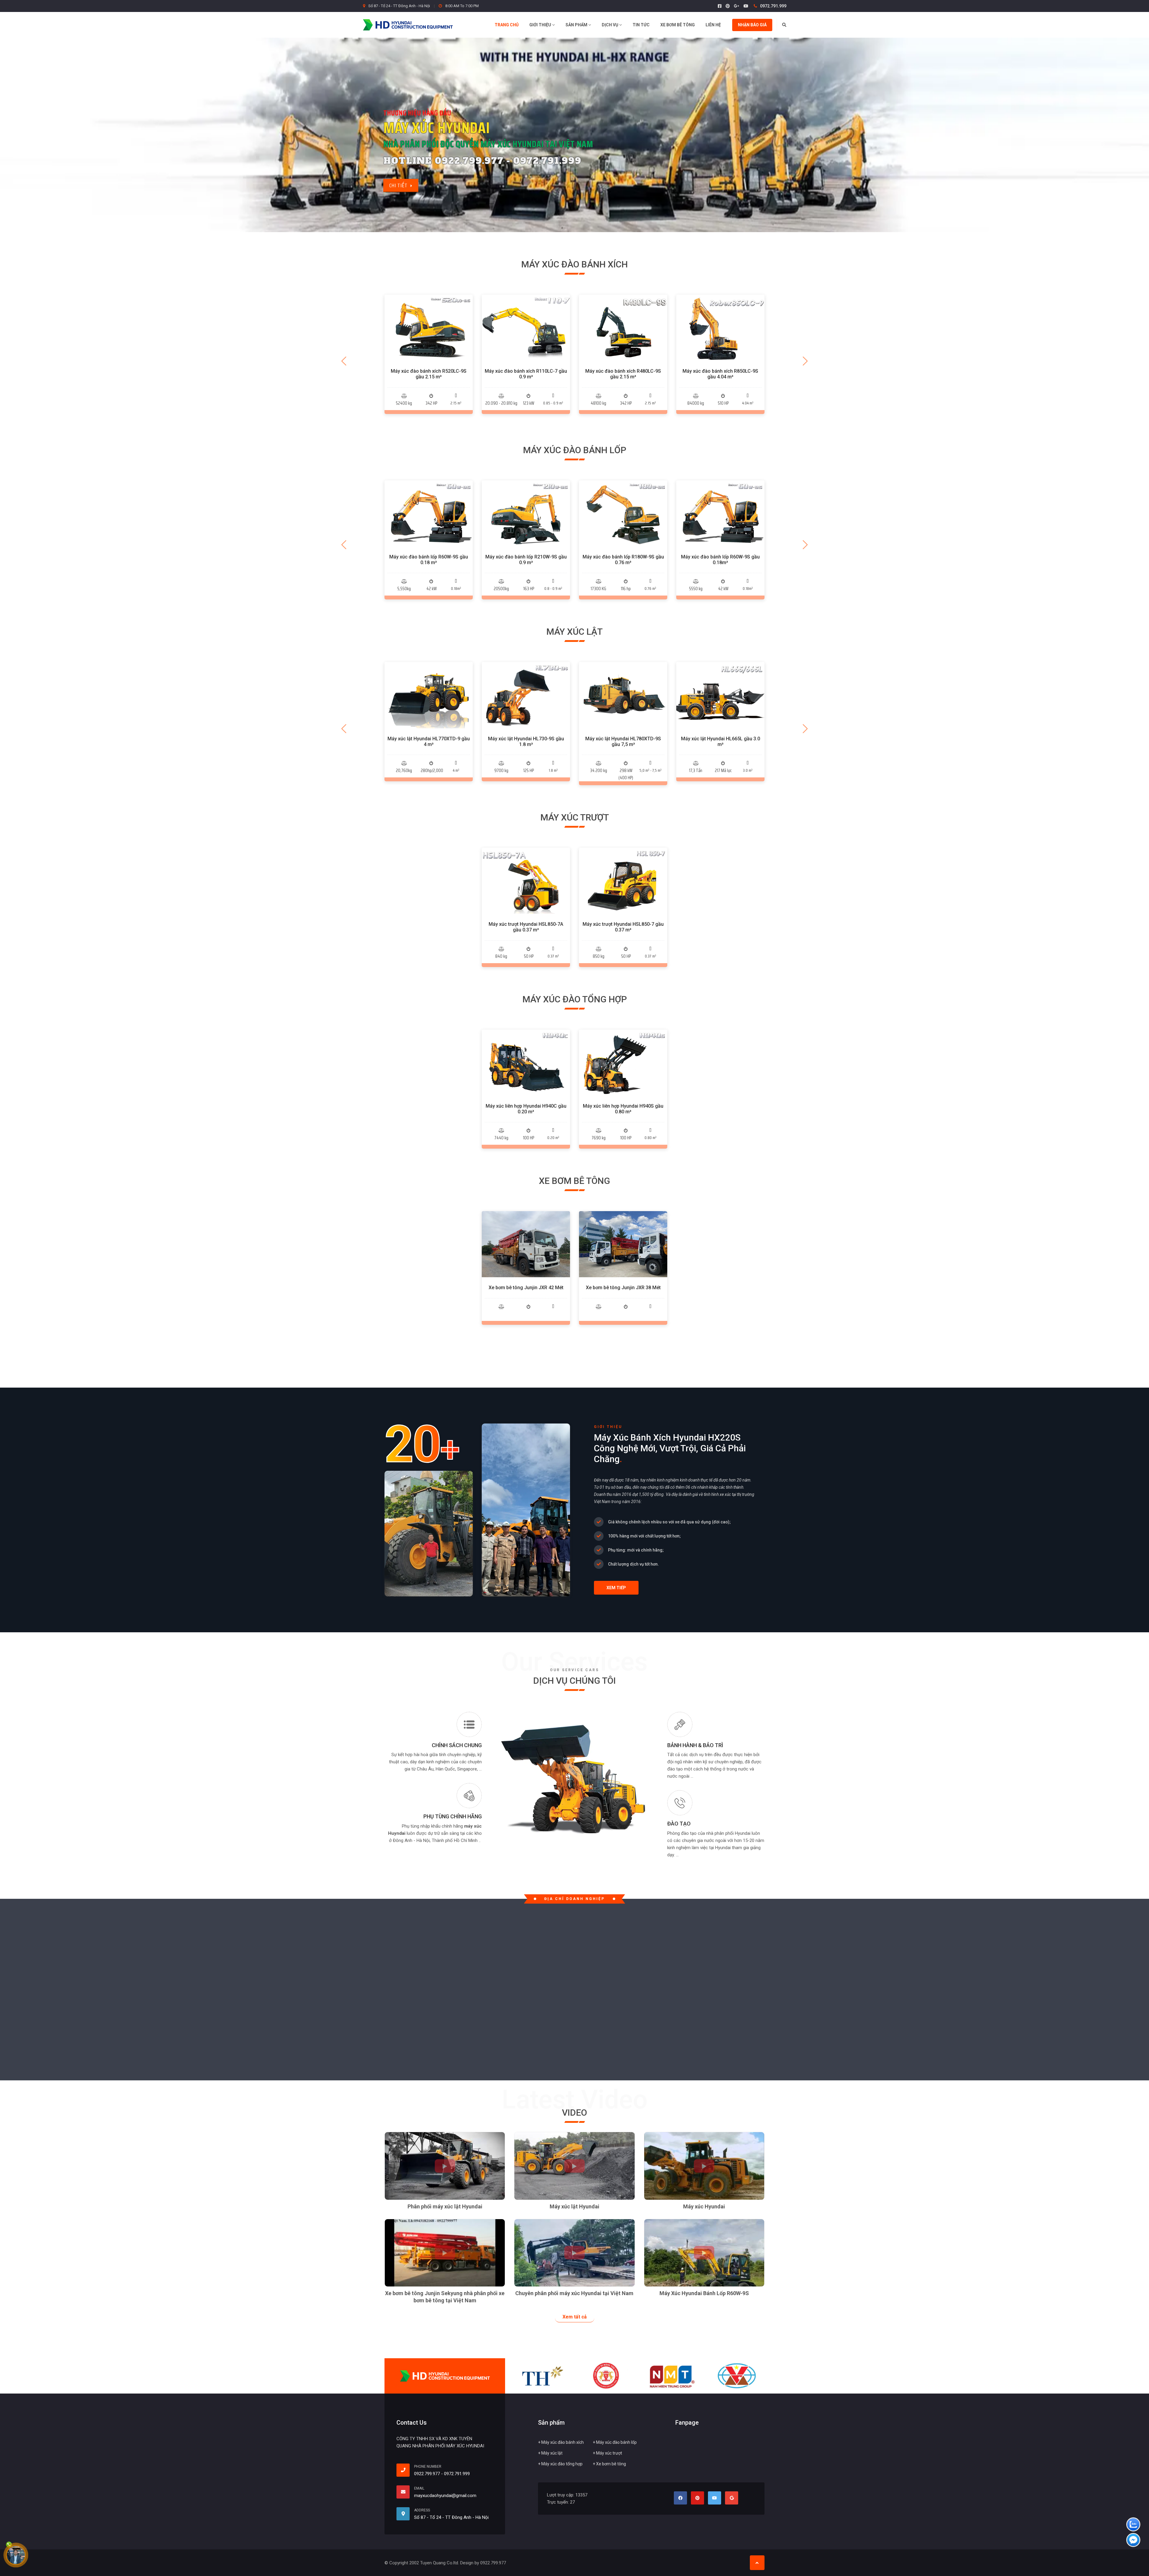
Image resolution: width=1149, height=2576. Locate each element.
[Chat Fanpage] (1133, 2541)
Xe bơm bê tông (678, 25)
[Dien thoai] (16, 2556)
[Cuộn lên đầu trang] (757, 2563)
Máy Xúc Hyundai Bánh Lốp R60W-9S (704, 2293)
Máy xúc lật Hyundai (574, 2206)
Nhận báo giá (752, 25)
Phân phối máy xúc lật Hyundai (445, 2206)
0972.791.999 (773, 6)
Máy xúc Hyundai (704, 2206)
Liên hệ (713, 25)
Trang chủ (507, 25)
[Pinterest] (728, 6)
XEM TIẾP (616, 1588)
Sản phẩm (577, 25)
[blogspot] (732, 2498)
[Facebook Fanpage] (720, 6)
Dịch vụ (610, 25)
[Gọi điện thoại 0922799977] (405, 2470)
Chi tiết (429, 340)
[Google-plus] (737, 6)
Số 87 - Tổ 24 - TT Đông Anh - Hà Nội (399, 6)
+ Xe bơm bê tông (609, 2464)
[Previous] (344, 361)
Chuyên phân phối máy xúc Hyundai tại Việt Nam (574, 2293)
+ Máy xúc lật (550, 2453)
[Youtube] (746, 6)
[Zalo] (1133, 2525)
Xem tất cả (575, 2317)
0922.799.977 (427, 2474)
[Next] (805, 361)
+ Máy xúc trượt (607, 2453)
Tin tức (641, 25)
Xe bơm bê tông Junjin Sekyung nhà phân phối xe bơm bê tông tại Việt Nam (445, 2297)
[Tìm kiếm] (784, 25)
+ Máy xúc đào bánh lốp (615, 2442)
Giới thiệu (541, 25)
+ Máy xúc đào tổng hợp (560, 2464)
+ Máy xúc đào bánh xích (561, 2442)
